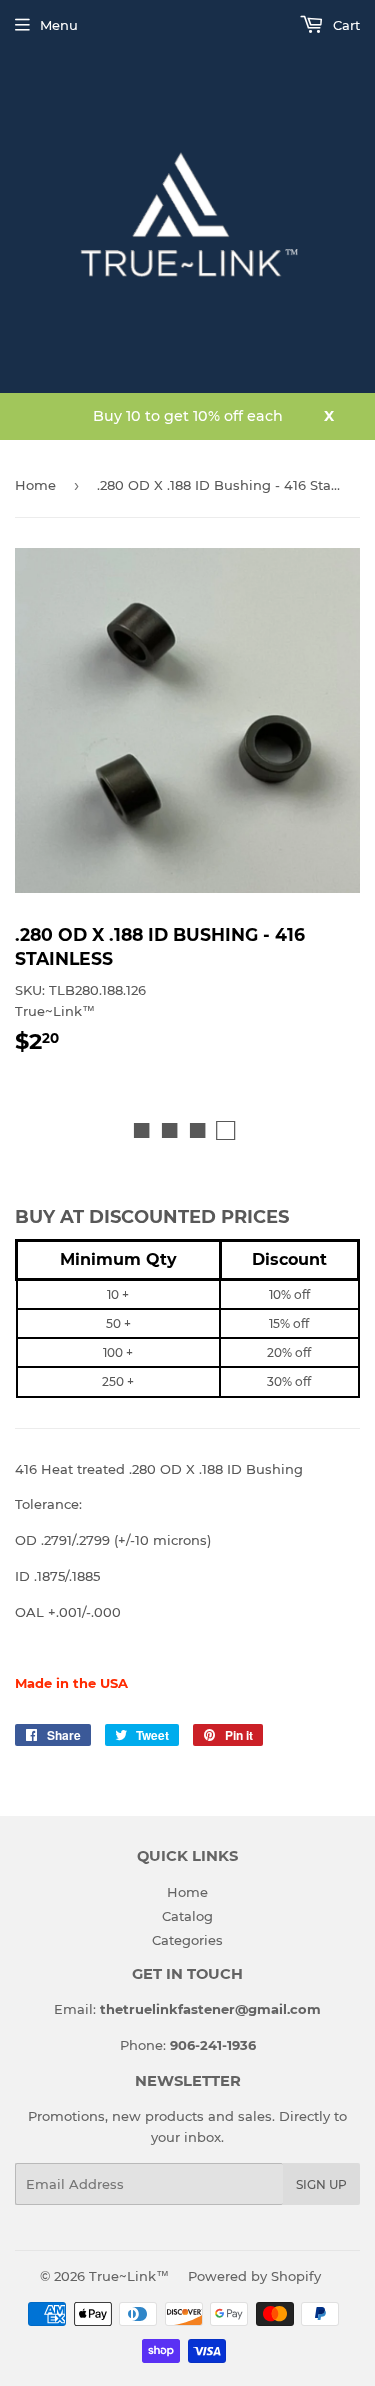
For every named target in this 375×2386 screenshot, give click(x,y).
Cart (344, 25)
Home (35, 485)
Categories (187, 1940)
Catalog (187, 1916)
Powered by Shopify (254, 2276)
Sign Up (321, 2184)
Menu (59, 25)
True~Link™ (129, 2276)
